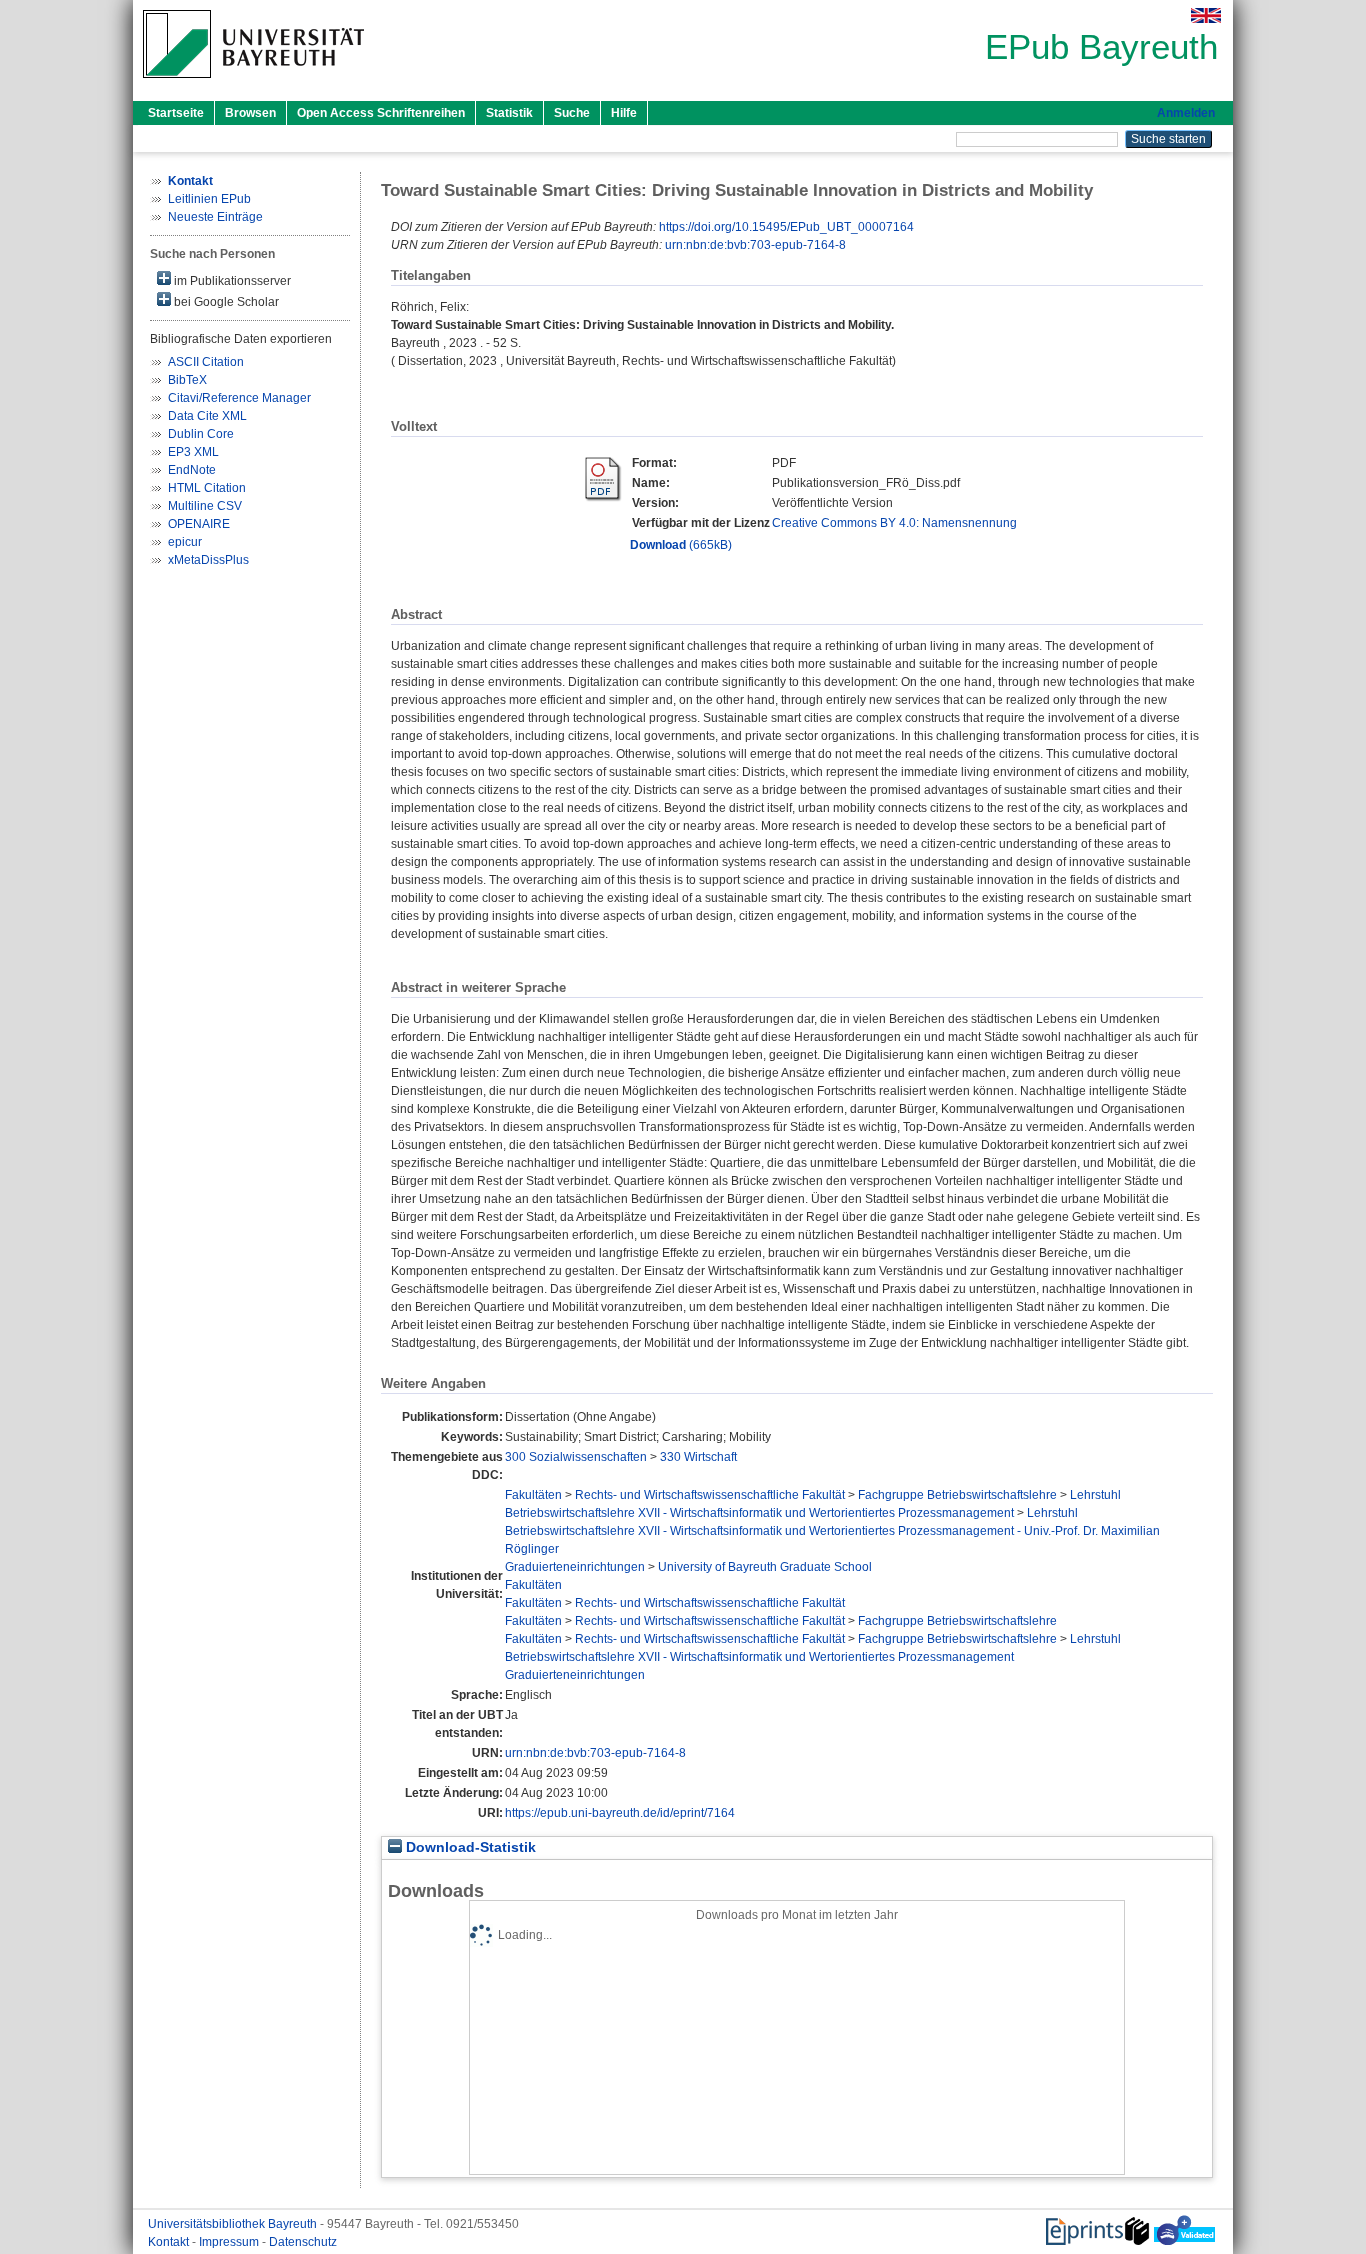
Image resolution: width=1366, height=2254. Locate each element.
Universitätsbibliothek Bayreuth (234, 2224)
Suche (572, 113)
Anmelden (1186, 113)
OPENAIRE (199, 524)
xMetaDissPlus (208, 560)
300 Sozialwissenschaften (576, 1457)
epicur (185, 542)
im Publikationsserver (231, 281)
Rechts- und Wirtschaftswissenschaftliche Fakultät (710, 1495)
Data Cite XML (207, 416)
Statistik (509, 113)
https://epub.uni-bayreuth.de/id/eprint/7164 (620, 1813)
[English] (1206, 15)
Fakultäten (533, 1495)
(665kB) (681, 545)
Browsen (250, 113)
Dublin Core (201, 434)
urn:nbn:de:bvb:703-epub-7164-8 (755, 245)
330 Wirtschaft (698, 1457)
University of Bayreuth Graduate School (765, 1567)
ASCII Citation (206, 362)
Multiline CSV (205, 506)
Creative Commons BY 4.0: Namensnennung (894, 523)
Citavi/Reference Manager (239, 398)
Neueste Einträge (215, 217)
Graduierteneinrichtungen (575, 1567)
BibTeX (187, 380)
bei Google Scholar (225, 302)
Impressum (230, 2242)
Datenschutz (303, 2242)
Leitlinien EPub (209, 199)
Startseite (176, 113)
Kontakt (170, 2242)
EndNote (192, 470)
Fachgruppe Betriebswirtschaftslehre (957, 1495)
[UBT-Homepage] (253, 84)
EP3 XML (193, 452)
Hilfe (624, 113)
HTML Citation (207, 488)
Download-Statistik (469, 1847)
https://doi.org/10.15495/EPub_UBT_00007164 (786, 227)
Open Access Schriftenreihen (381, 113)
